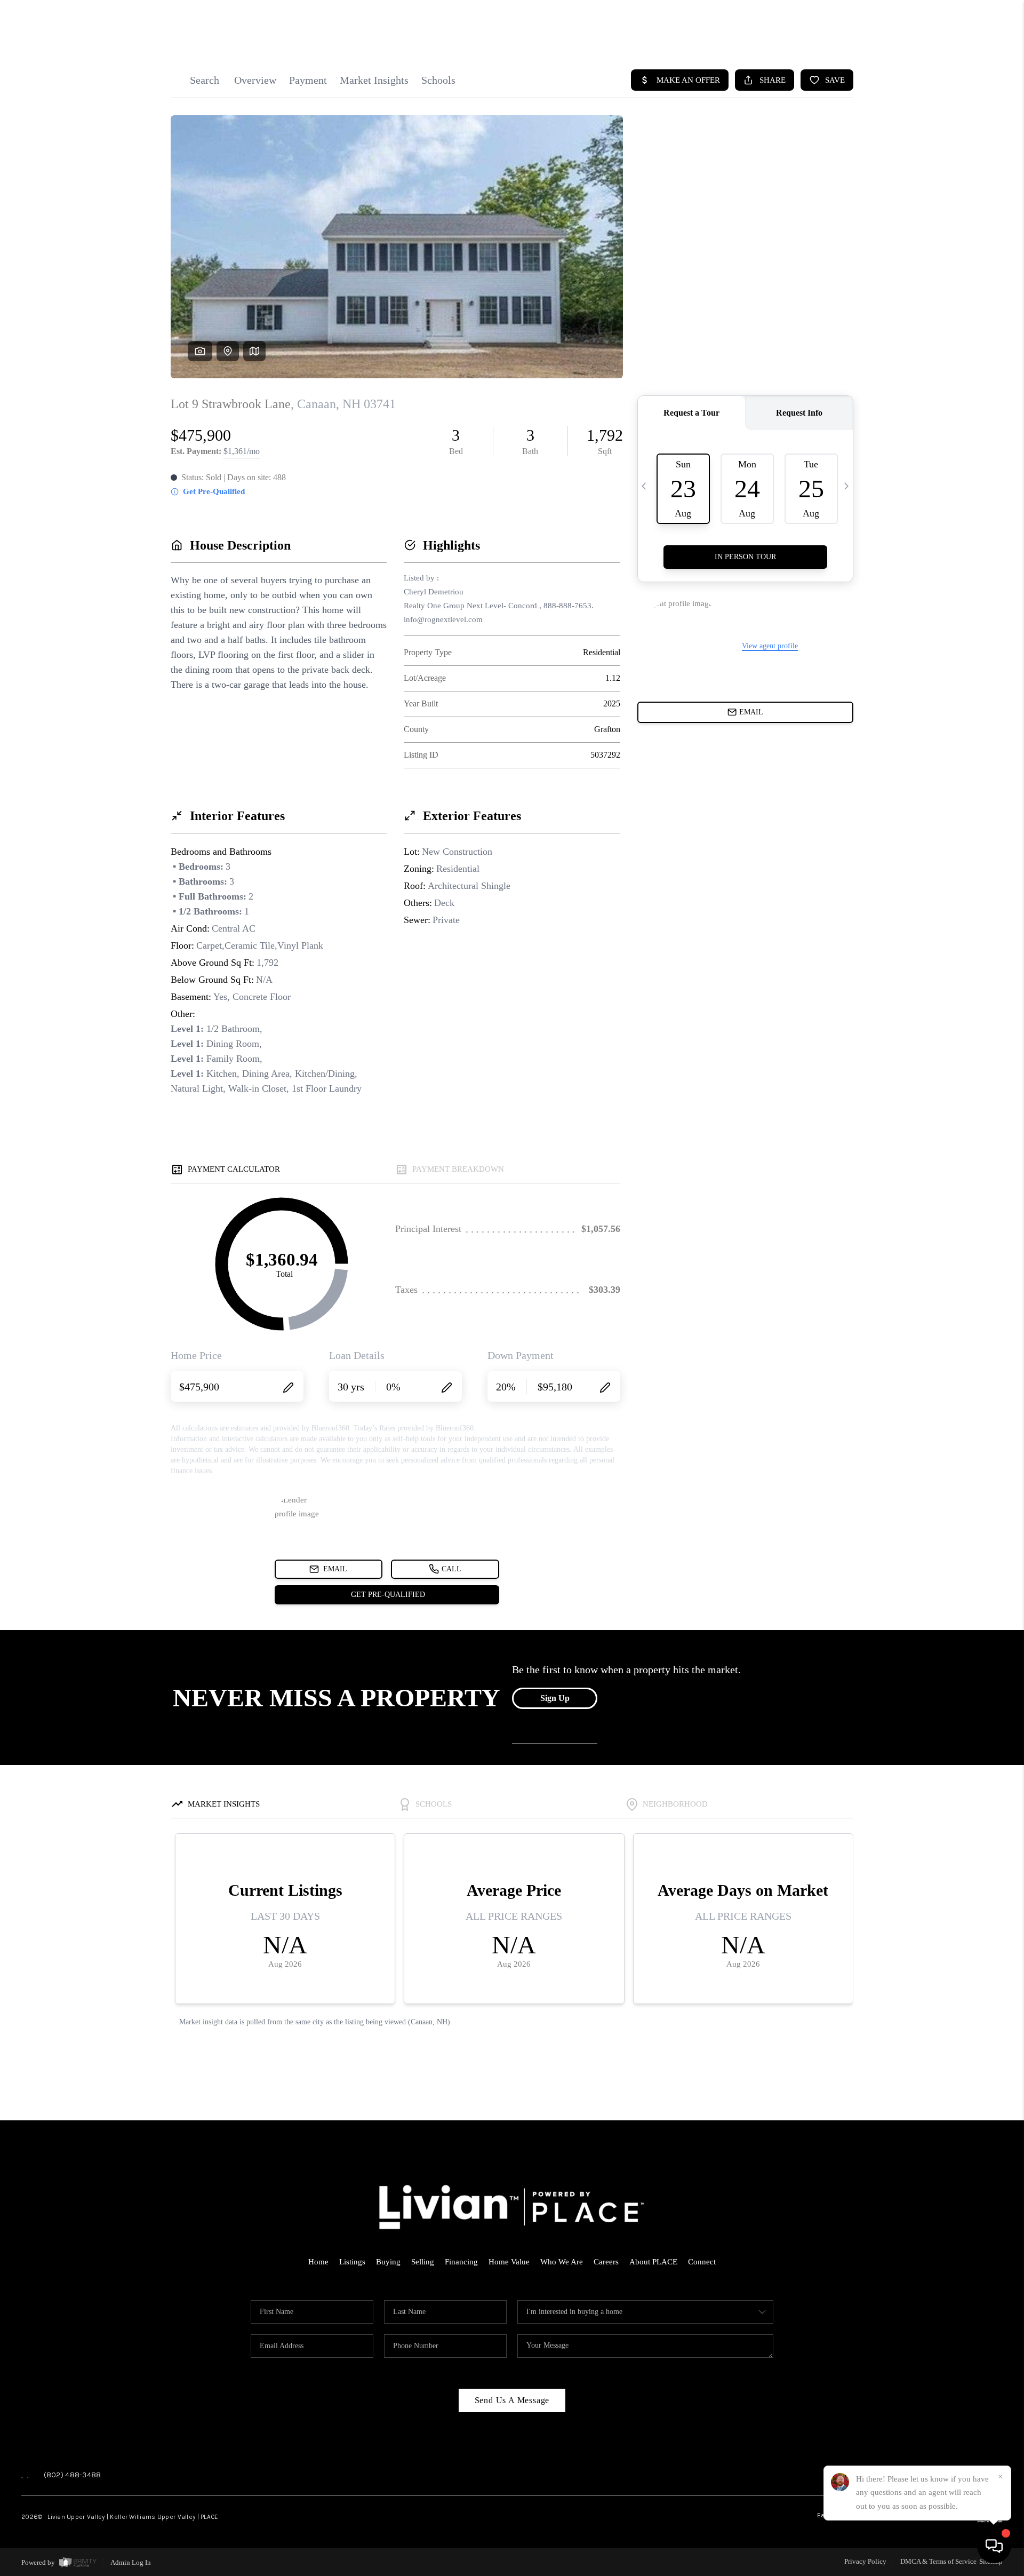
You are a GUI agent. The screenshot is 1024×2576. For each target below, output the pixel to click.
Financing (461, 2262)
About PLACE (653, 2262)
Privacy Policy (865, 2561)
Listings (352, 2262)
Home (318, 2262)
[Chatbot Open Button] (994, 2546)
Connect (702, 2262)
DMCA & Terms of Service (938, 2561)
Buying (388, 2262)
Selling (423, 2262)
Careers (606, 2262)
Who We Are (562, 2262)
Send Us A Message (512, 2400)
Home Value (509, 2262)
